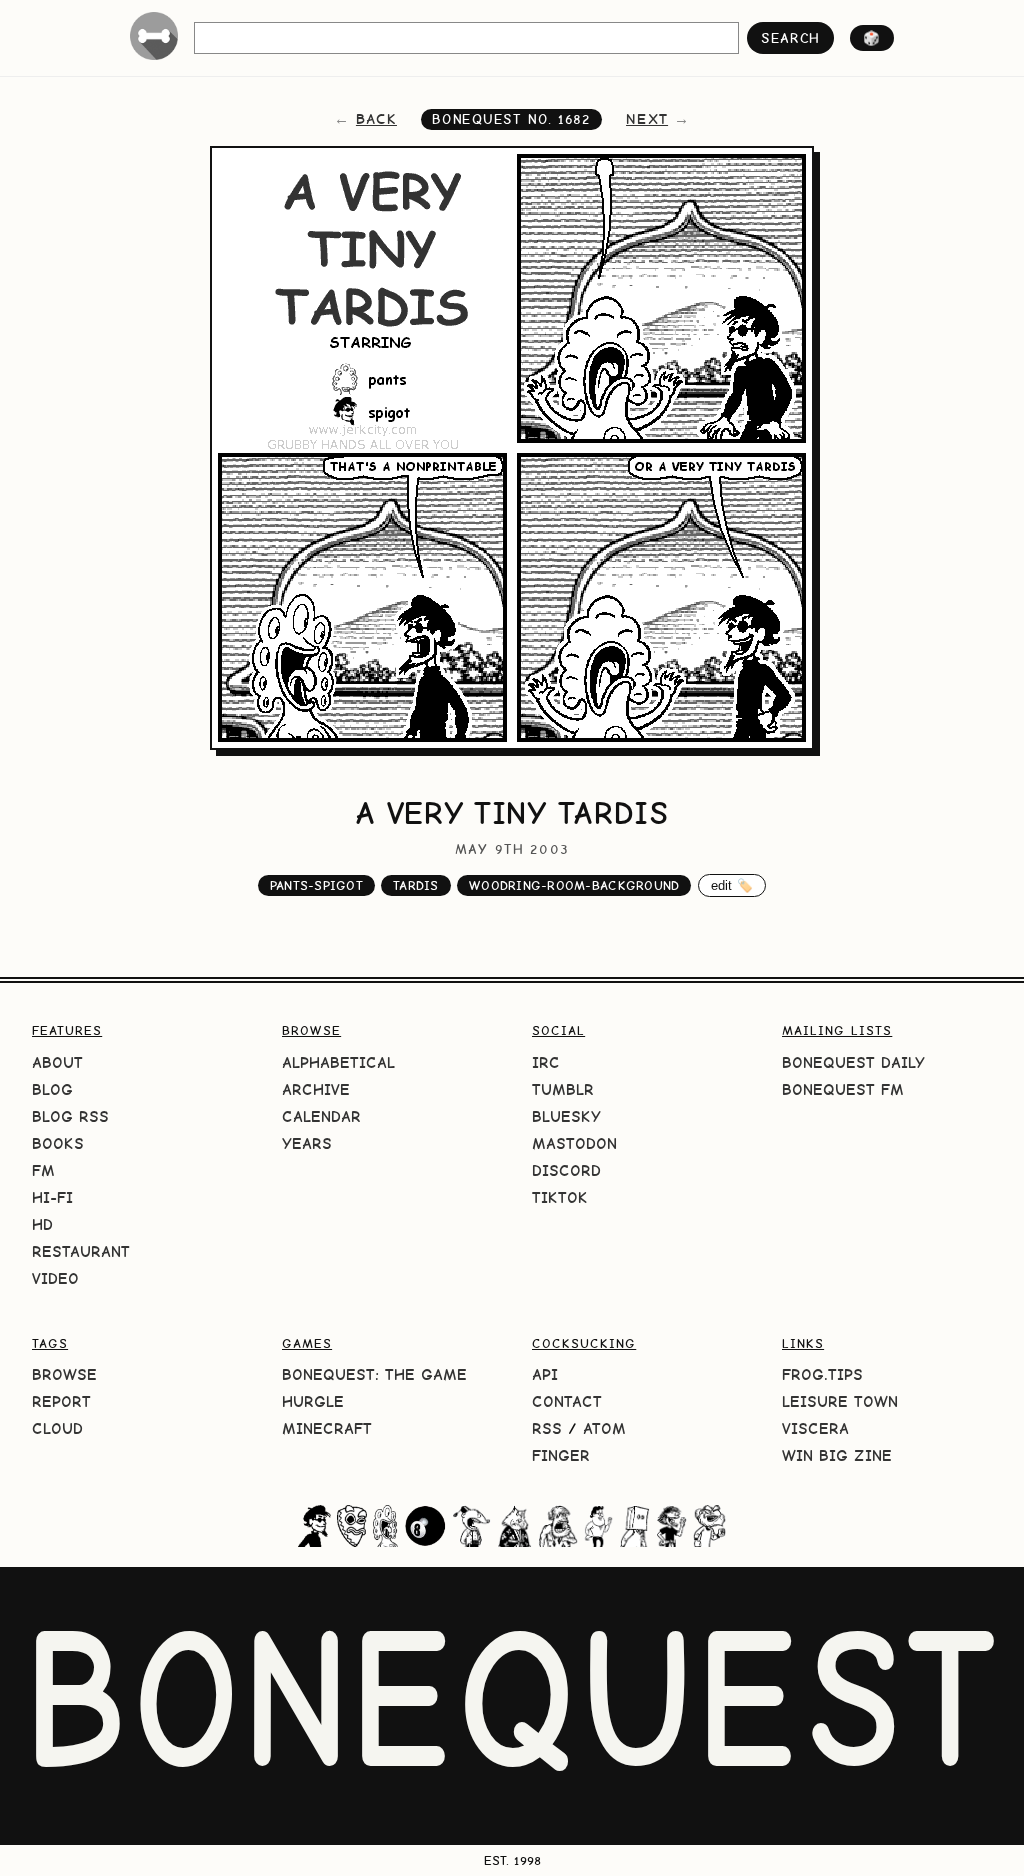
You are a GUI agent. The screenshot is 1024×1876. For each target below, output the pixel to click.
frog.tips (822, 1374)
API (545, 1374)
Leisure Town (840, 1401)
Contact (567, 1401)
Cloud (57, 1428)
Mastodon (574, 1143)
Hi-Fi (52, 1197)
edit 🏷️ (732, 885)
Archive (316, 1089)
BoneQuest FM (843, 1089)
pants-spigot (316, 885)
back (376, 119)
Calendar (321, 1116)
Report (61, 1401)
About (57, 1062)
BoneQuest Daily (853, 1062)
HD (42, 1224)
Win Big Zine (837, 1455)
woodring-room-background (574, 885)
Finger (561, 1455)
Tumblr (563, 1089)
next (647, 119)
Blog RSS (70, 1116)
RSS (547, 1428)
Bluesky (566, 1116)
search (790, 38)
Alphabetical (338, 1062)
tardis (416, 885)
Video (55, 1278)
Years (307, 1143)
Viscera (815, 1428)
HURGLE (313, 1401)
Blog (52, 1089)
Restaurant (81, 1251)
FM (43, 1170)
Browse (64, 1374)
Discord (566, 1170)
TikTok (560, 1197)
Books (58, 1143)
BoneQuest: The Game (374, 1374)
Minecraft (327, 1428)
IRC (546, 1062)
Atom (604, 1428)
